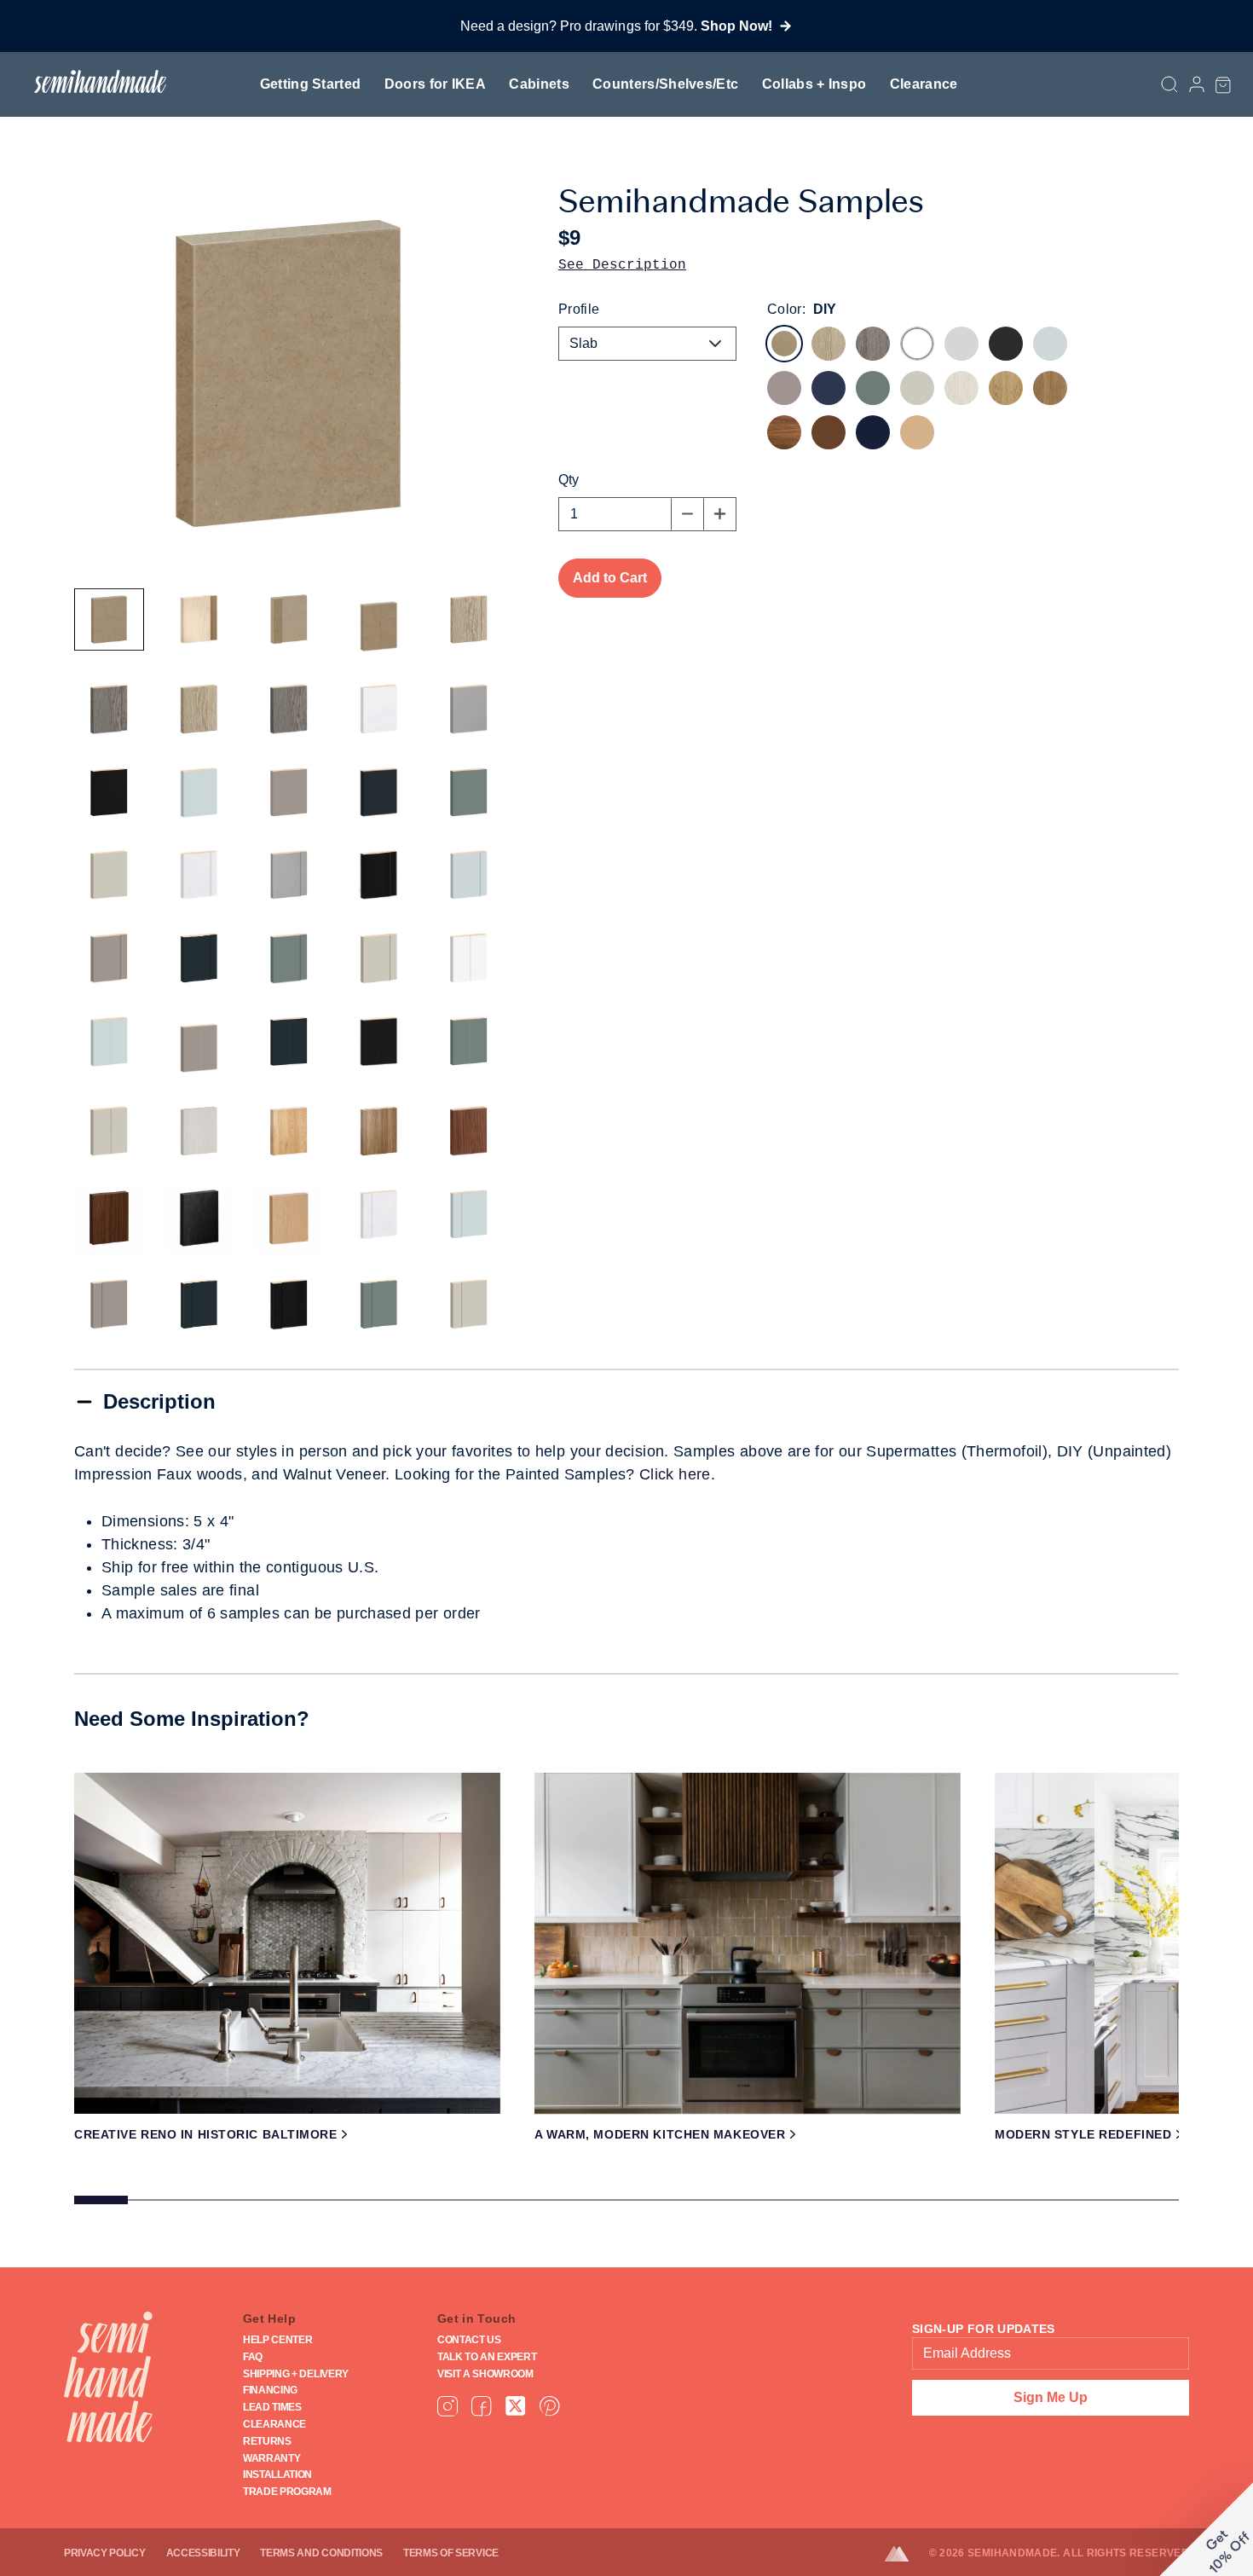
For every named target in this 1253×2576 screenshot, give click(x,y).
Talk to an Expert (487, 2357)
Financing (270, 2390)
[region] (626, 1994)
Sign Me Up (1051, 2397)
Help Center (277, 2340)
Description (159, 1401)
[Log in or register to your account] (1197, 85)
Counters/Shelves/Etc (665, 84)
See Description (622, 265)
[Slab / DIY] (109, 620)
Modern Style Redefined (1083, 2134)
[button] (1223, 84)
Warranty (271, 2458)
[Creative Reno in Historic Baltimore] (287, 1943)
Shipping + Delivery (296, 2374)
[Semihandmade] (93, 81)
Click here (675, 1474)
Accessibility (203, 2553)
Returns (267, 2441)
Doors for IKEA (435, 84)
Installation (277, 2475)
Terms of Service (451, 2553)
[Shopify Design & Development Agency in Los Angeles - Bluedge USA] (907, 2554)
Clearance (924, 84)
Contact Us (469, 2340)
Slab (583, 343)
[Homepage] (108, 2377)
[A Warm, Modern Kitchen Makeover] (748, 1943)
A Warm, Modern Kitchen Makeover (660, 2134)
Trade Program (287, 2492)
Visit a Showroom (485, 2374)
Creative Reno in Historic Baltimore (206, 2134)
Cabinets (539, 84)
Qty (569, 480)
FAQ (253, 2357)
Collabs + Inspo (814, 84)
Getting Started (311, 84)
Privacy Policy (105, 2553)
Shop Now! (736, 26)
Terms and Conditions (321, 2553)
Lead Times (272, 2407)
